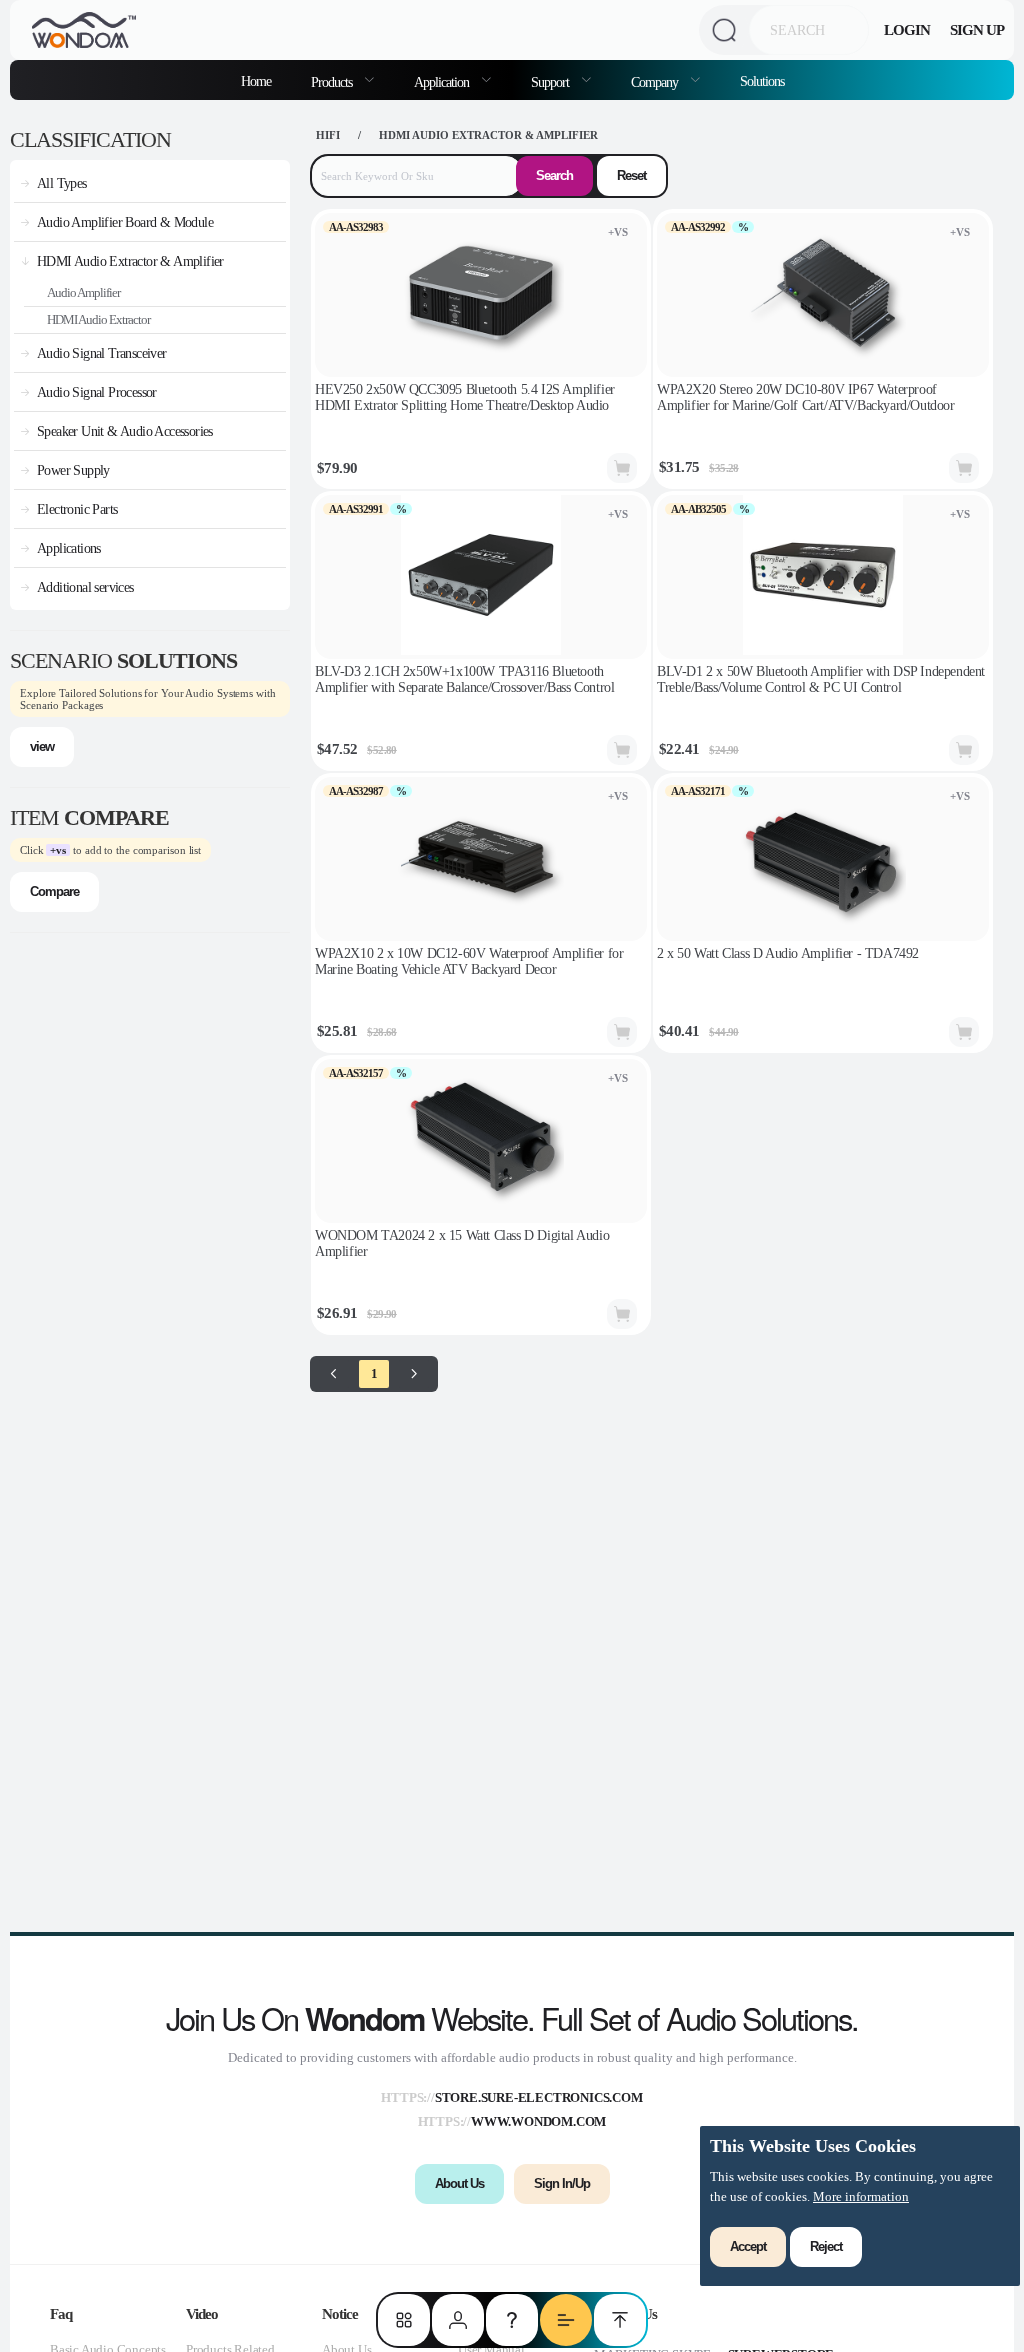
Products (333, 82)
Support (551, 82)
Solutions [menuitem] (762, 81)
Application (443, 82)
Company (656, 82)
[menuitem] (342, 80)
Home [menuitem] (256, 81)
